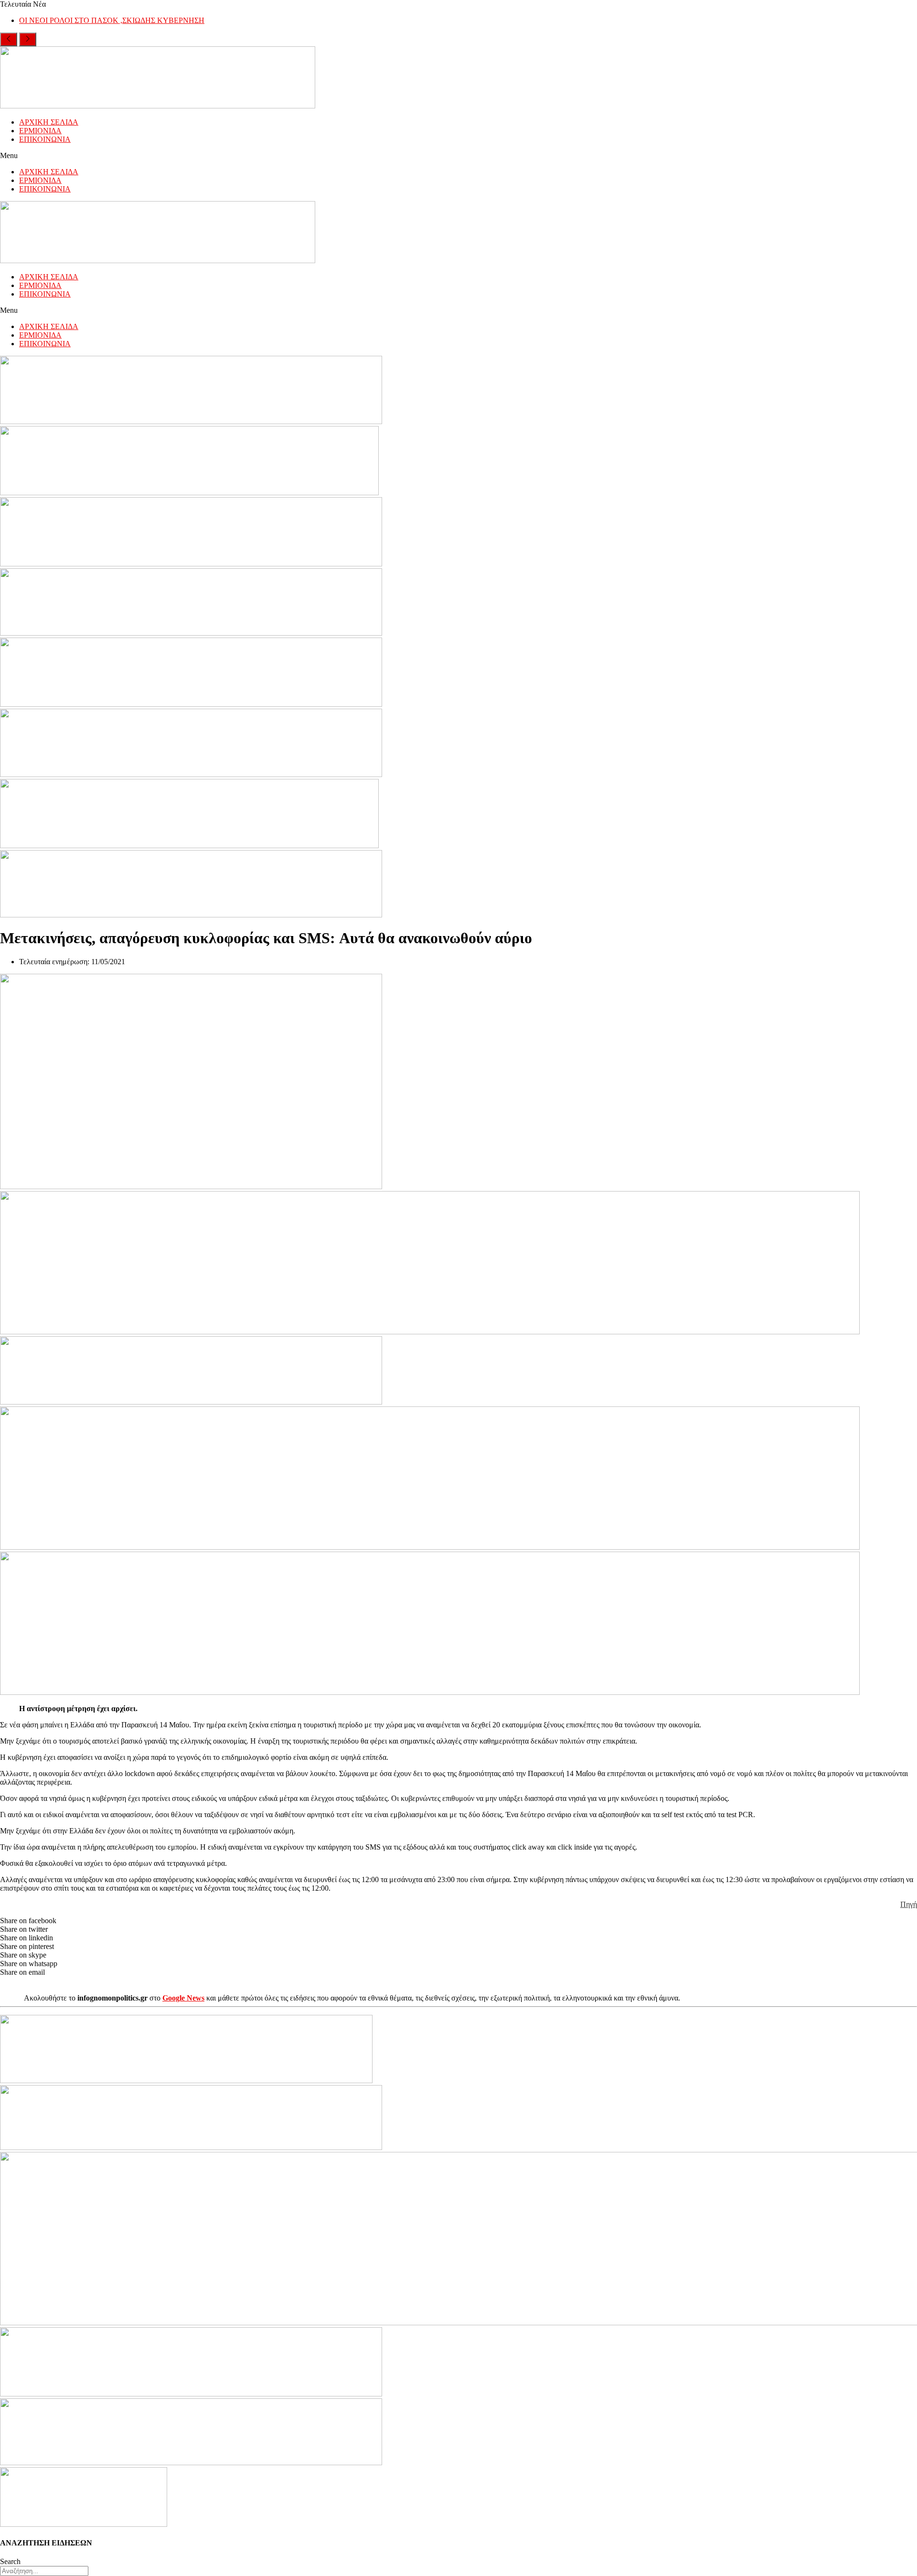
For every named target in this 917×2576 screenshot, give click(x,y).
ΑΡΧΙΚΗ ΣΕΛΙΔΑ (49, 122)
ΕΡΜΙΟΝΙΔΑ (40, 131)
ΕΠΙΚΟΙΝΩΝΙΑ (45, 139)
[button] (458, 156)
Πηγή (909, 1904)
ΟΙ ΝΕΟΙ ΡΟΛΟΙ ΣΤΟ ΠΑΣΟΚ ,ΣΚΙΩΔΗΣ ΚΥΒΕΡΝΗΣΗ (112, 20)
